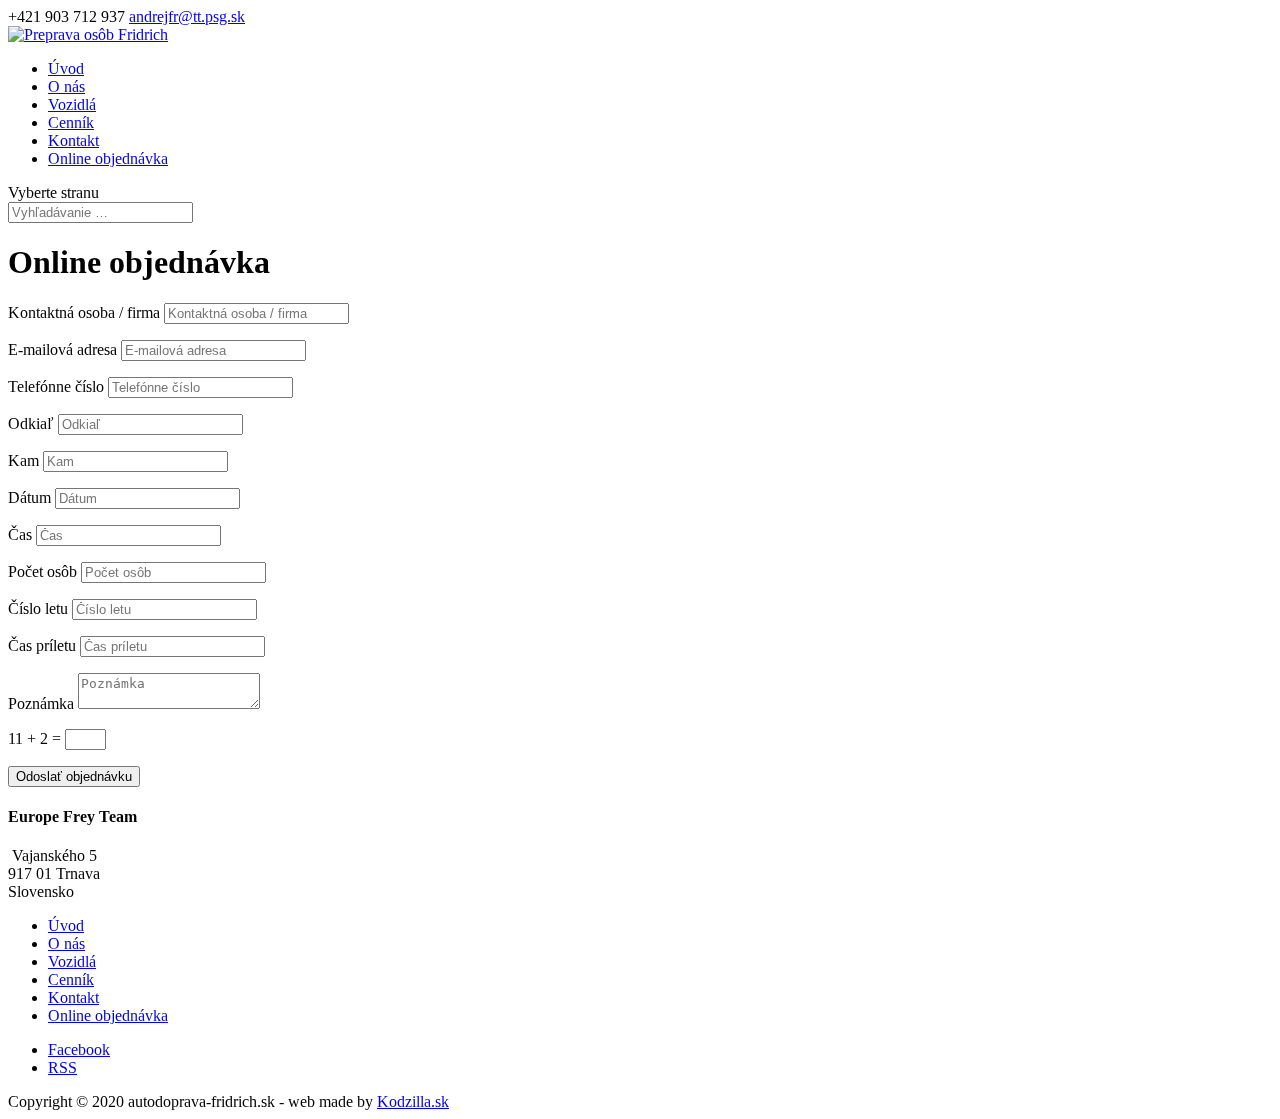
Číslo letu (38, 608)
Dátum (29, 497)
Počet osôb (42, 571)
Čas (20, 534)
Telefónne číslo (56, 386)
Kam (23, 460)
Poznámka (41, 703)
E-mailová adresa (62, 349)
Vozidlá (72, 104)
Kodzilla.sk (413, 1101)
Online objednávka (108, 158)
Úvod (66, 68)
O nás (66, 86)
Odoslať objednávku (74, 776)
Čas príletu (42, 645)
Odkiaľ (31, 423)
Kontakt (73, 140)
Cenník (71, 122)
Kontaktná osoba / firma (84, 312)
